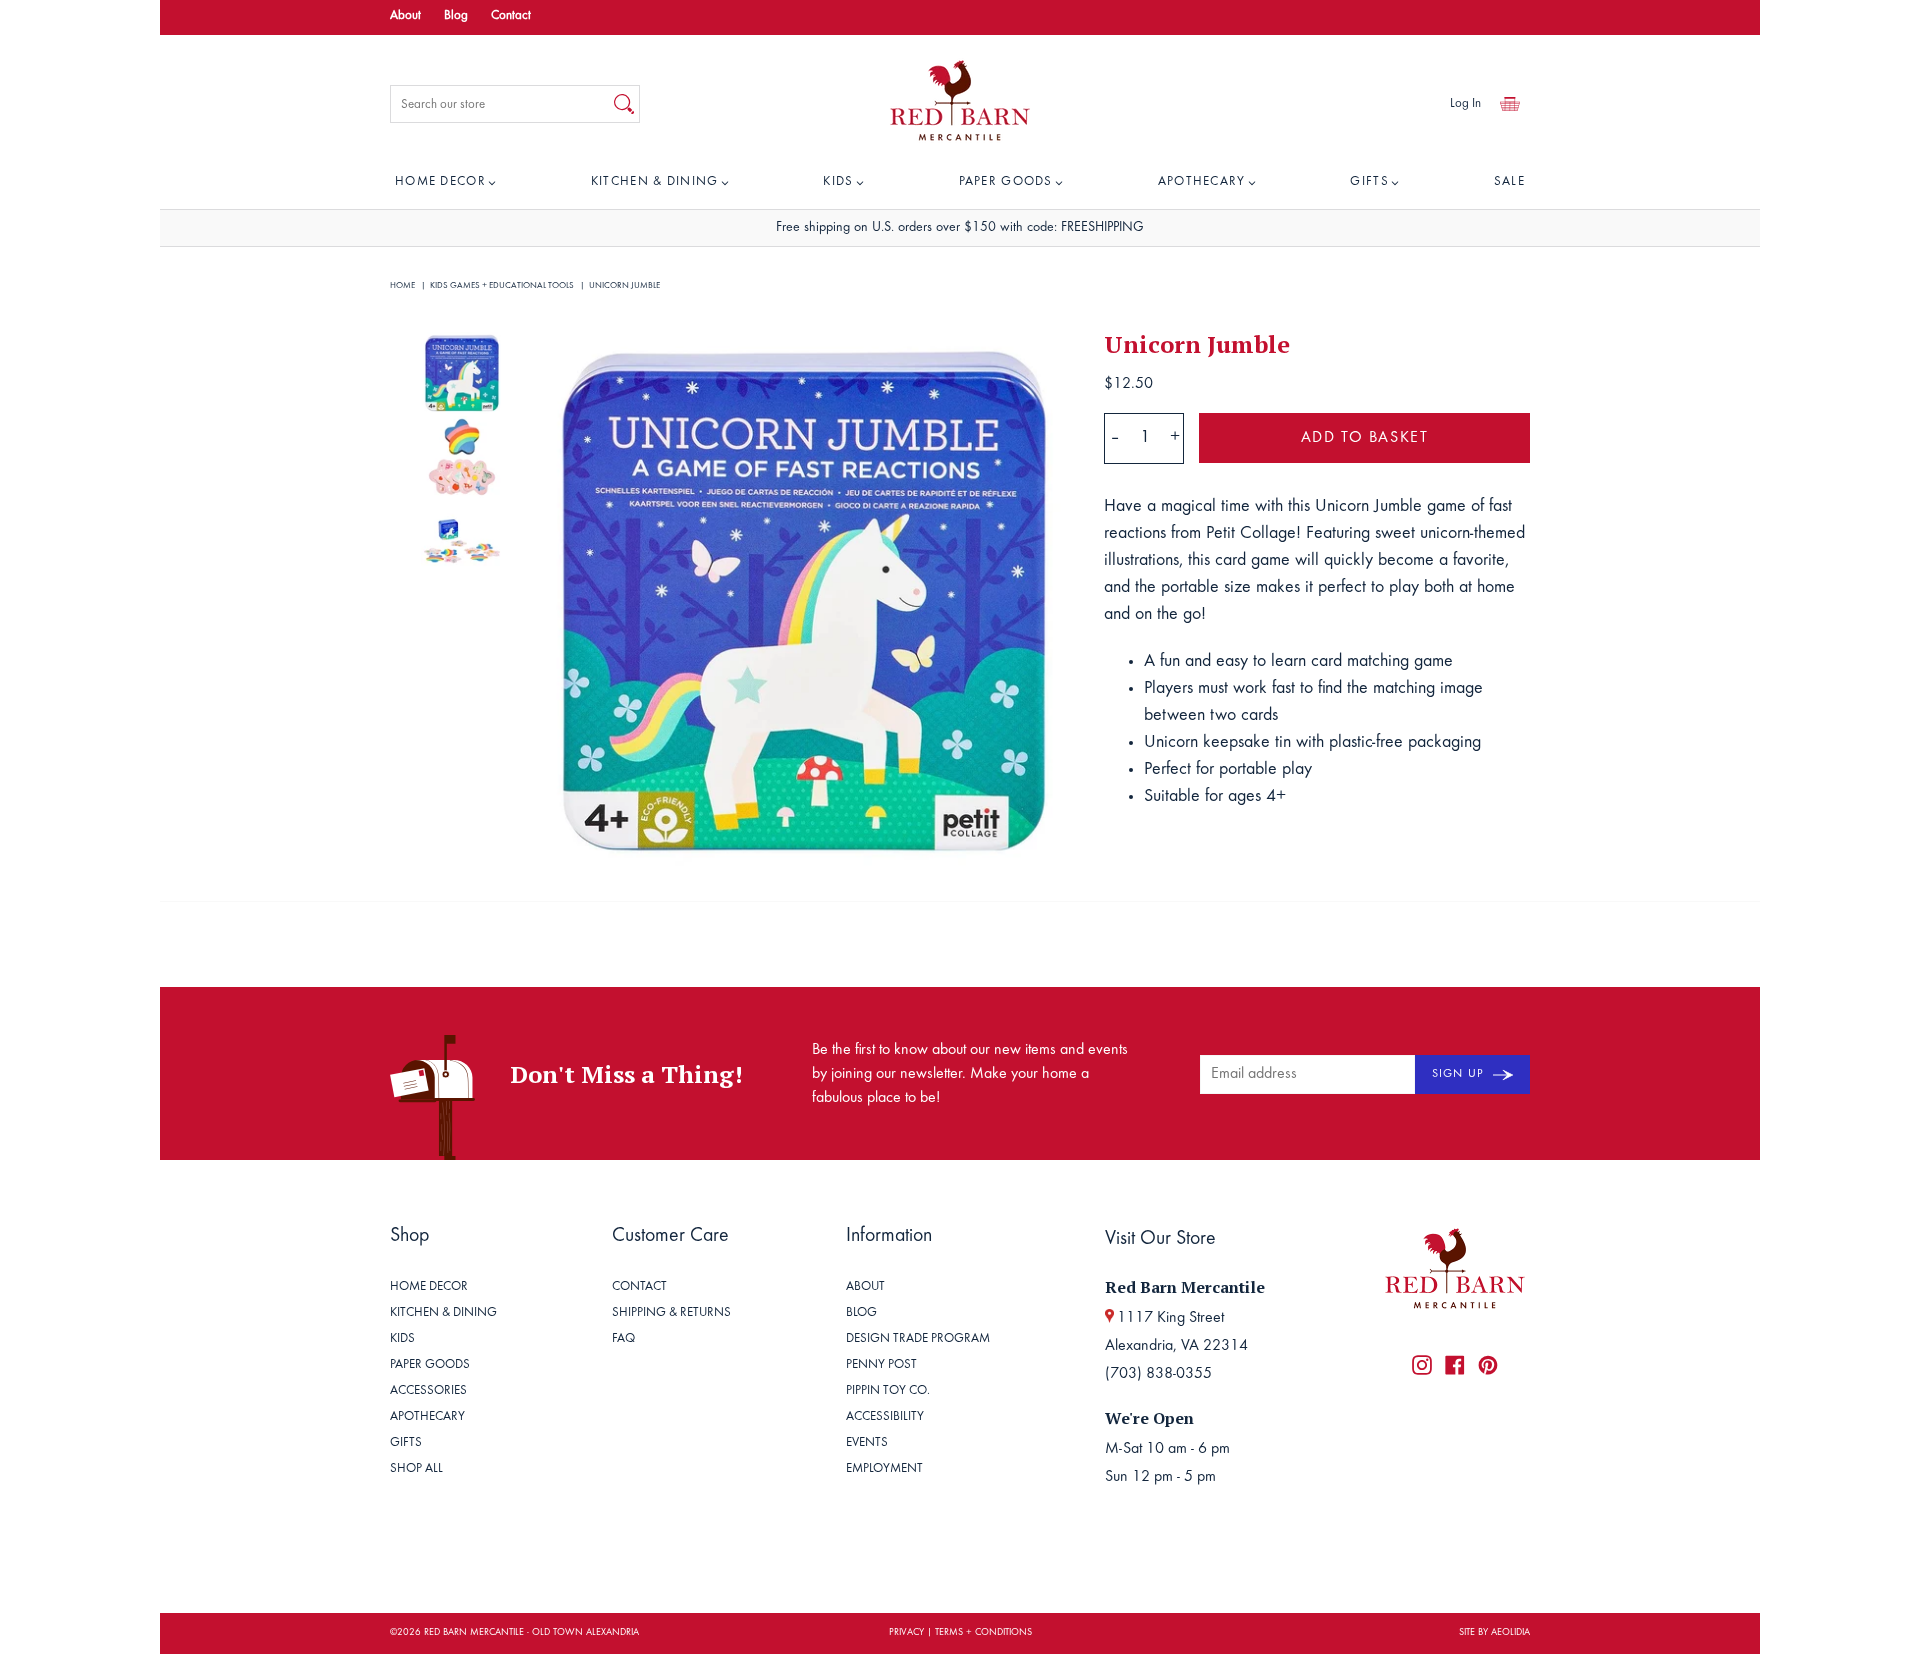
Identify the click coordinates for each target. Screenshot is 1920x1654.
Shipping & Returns (671, 1313)
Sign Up (1460, 1074)
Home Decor (440, 182)
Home (402, 285)
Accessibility (885, 1417)
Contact (511, 16)
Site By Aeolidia (1494, 1633)
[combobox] (500, 104)
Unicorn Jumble (624, 285)
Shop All (416, 1469)
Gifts (1369, 182)
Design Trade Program (918, 1339)
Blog (456, 16)
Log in (1465, 104)
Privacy (906, 1633)
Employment (884, 1469)
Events (867, 1443)
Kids (838, 182)
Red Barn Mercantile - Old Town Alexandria (531, 1633)
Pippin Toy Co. (888, 1391)
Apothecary (1202, 182)
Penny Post (881, 1365)
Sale (1509, 182)
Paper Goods (1006, 182)
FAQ (623, 1339)
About (405, 16)
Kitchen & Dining (655, 182)
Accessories (428, 1391)
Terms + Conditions (983, 1633)
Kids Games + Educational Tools (502, 285)
